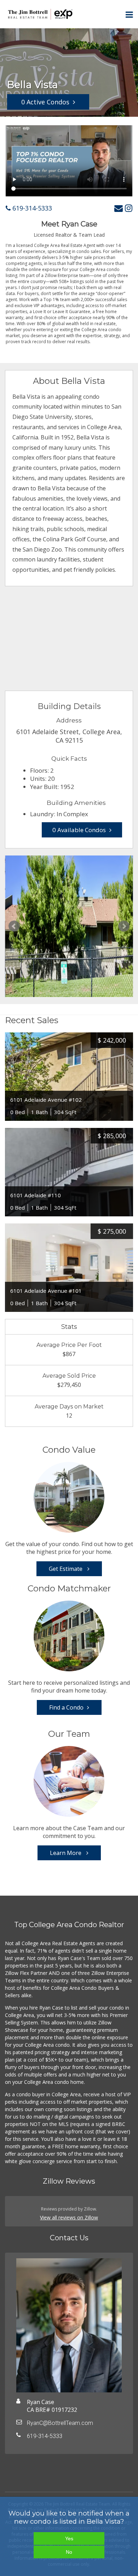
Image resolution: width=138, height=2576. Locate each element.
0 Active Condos (45, 102)
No (69, 2552)
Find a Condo (66, 1707)
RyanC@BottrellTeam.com (60, 2423)
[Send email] (119, 208)
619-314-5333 (31, 208)
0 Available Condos (79, 830)
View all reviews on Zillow (69, 2217)
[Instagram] (129, 208)
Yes (69, 2538)
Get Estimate (66, 1569)
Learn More (66, 1853)
